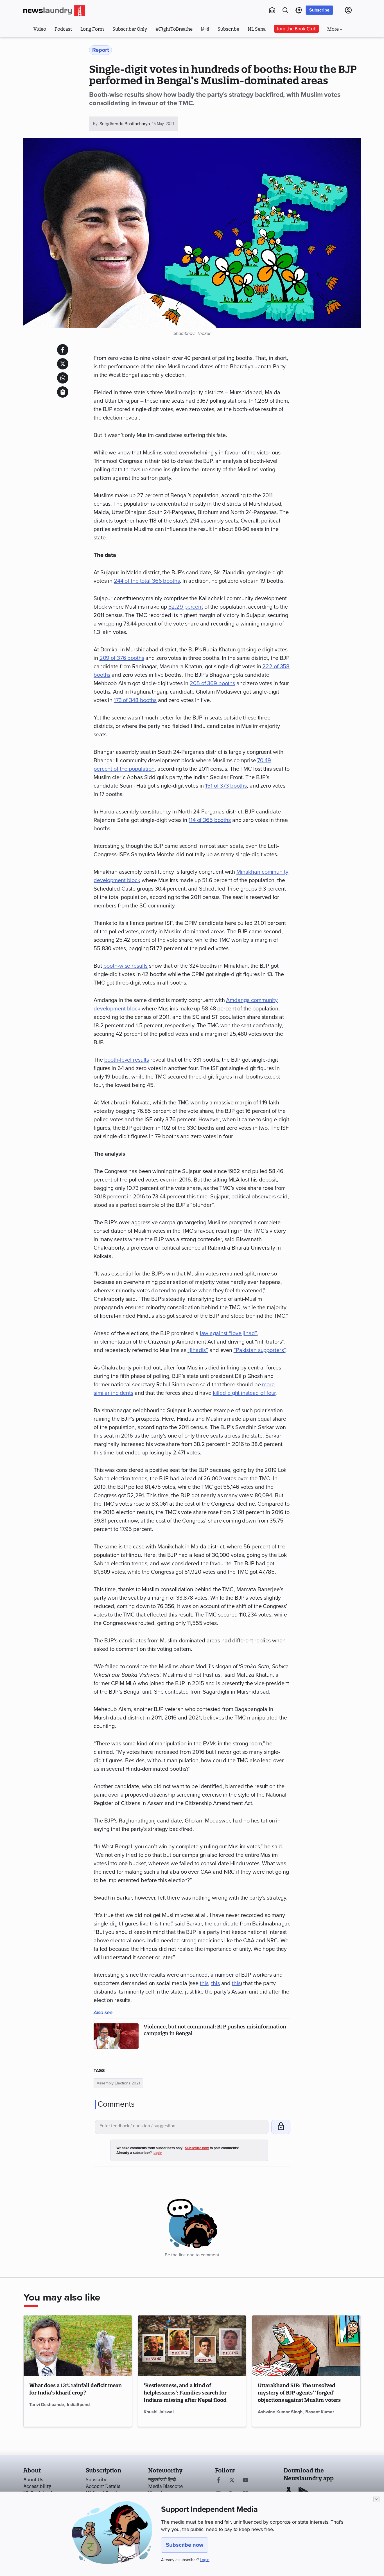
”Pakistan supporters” (259, 1350)
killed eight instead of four (244, 1393)
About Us (33, 2479)
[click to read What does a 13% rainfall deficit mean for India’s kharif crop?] (78, 2346)
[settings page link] (299, 10)
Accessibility (37, 2486)
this (204, 1983)
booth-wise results (126, 966)
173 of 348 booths (135, 700)
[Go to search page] (285, 10)
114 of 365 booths (210, 820)
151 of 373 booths (226, 786)
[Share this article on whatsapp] (63, 378)
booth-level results (127, 1060)
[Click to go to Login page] (348, 10)
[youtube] (245, 2481)
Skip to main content (51, 44)
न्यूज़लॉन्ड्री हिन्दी (162, 2479)
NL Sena (257, 29)
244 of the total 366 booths (147, 581)
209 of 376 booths (122, 658)
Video (40, 29)
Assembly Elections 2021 (118, 2083)
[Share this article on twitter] (63, 364)
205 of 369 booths (212, 683)
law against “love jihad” (228, 1333)
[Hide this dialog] (376, 2499)
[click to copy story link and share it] (63, 392)
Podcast (63, 29)
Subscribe (319, 10)
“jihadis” (198, 1350)
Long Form (92, 29)
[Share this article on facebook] (63, 350)
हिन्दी (205, 29)
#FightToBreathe (174, 29)
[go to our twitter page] (232, 2481)
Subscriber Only (130, 29)
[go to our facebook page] (218, 2481)
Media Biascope (165, 2486)
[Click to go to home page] (54, 11)
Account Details (103, 2486)
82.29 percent (186, 607)
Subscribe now (185, 2545)
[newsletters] (272, 10)
